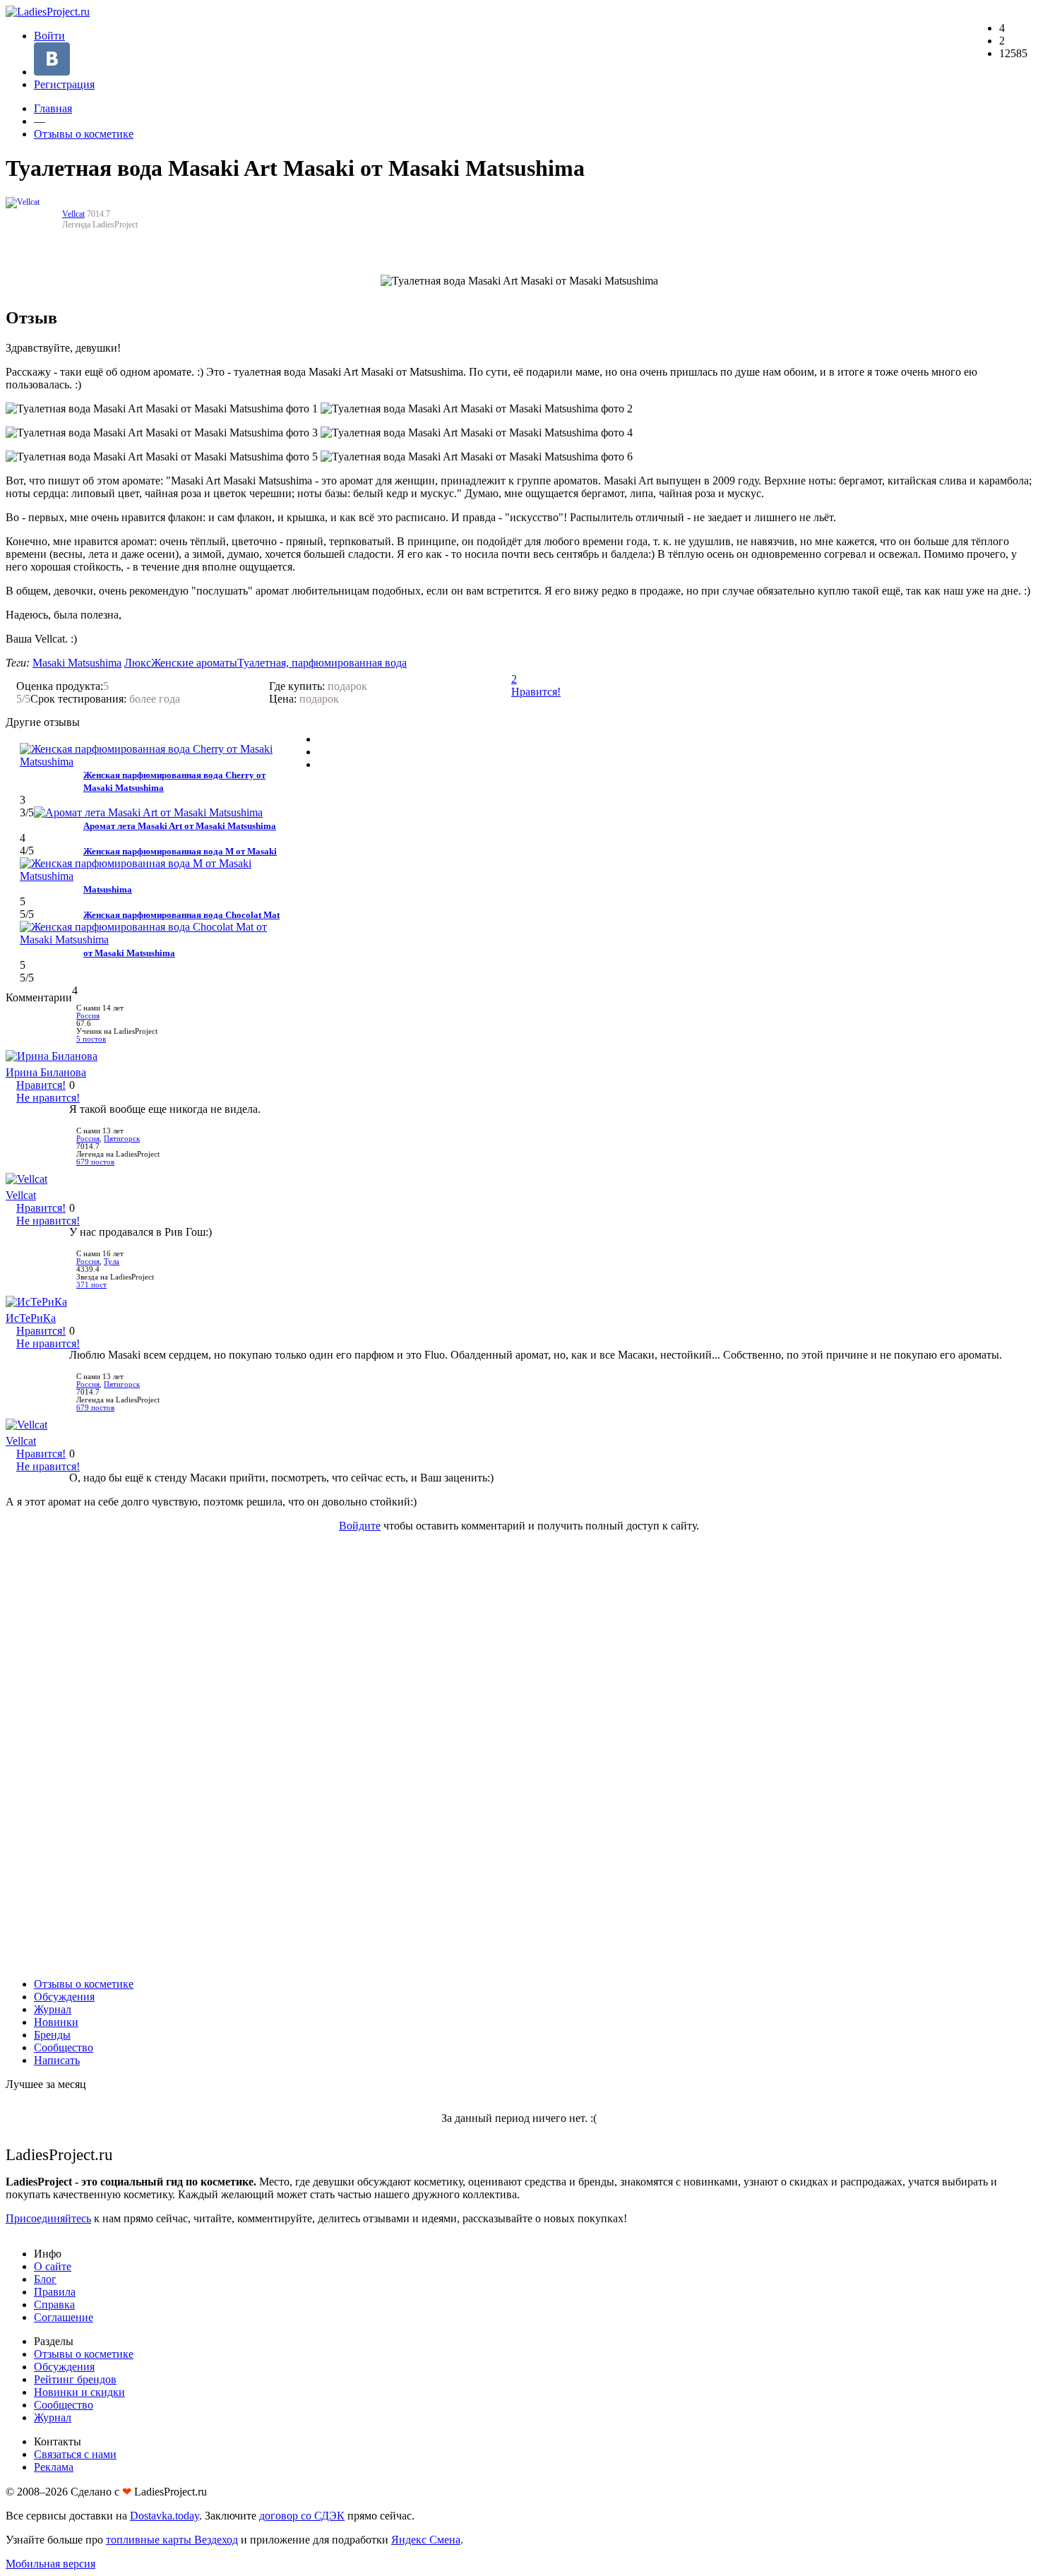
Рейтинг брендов (75, 2379)
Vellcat (73, 214)
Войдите (360, 1526)
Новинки (56, 2022)
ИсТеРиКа (31, 1318)
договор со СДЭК (302, 2516)
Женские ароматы (194, 663)
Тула (112, 1262)
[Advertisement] (519, 1755)
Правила (55, 2292)
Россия (88, 1016)
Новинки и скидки (79, 2392)
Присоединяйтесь (48, 2218)
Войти (49, 36)
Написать (57, 2060)
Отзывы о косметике (84, 134)
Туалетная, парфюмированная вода (322, 663)
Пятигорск (122, 1139)
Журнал (53, 2009)
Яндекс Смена (426, 2540)
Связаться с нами (75, 2454)
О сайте (53, 2266)
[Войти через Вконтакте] (52, 72)
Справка (54, 2304)
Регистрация (64, 84)
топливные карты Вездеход (172, 2540)
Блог (45, 2279)
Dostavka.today (165, 2516)
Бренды (52, 2035)
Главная (53, 108)
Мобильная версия (50, 2564)
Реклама (54, 2467)
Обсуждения (64, 1997)
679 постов (95, 1162)
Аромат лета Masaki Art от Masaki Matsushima (180, 826)
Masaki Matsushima (77, 663)
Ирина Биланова (46, 1072)
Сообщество (64, 2047)
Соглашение (64, 2317)
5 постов (91, 1039)
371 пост (91, 1285)
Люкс (138, 663)
